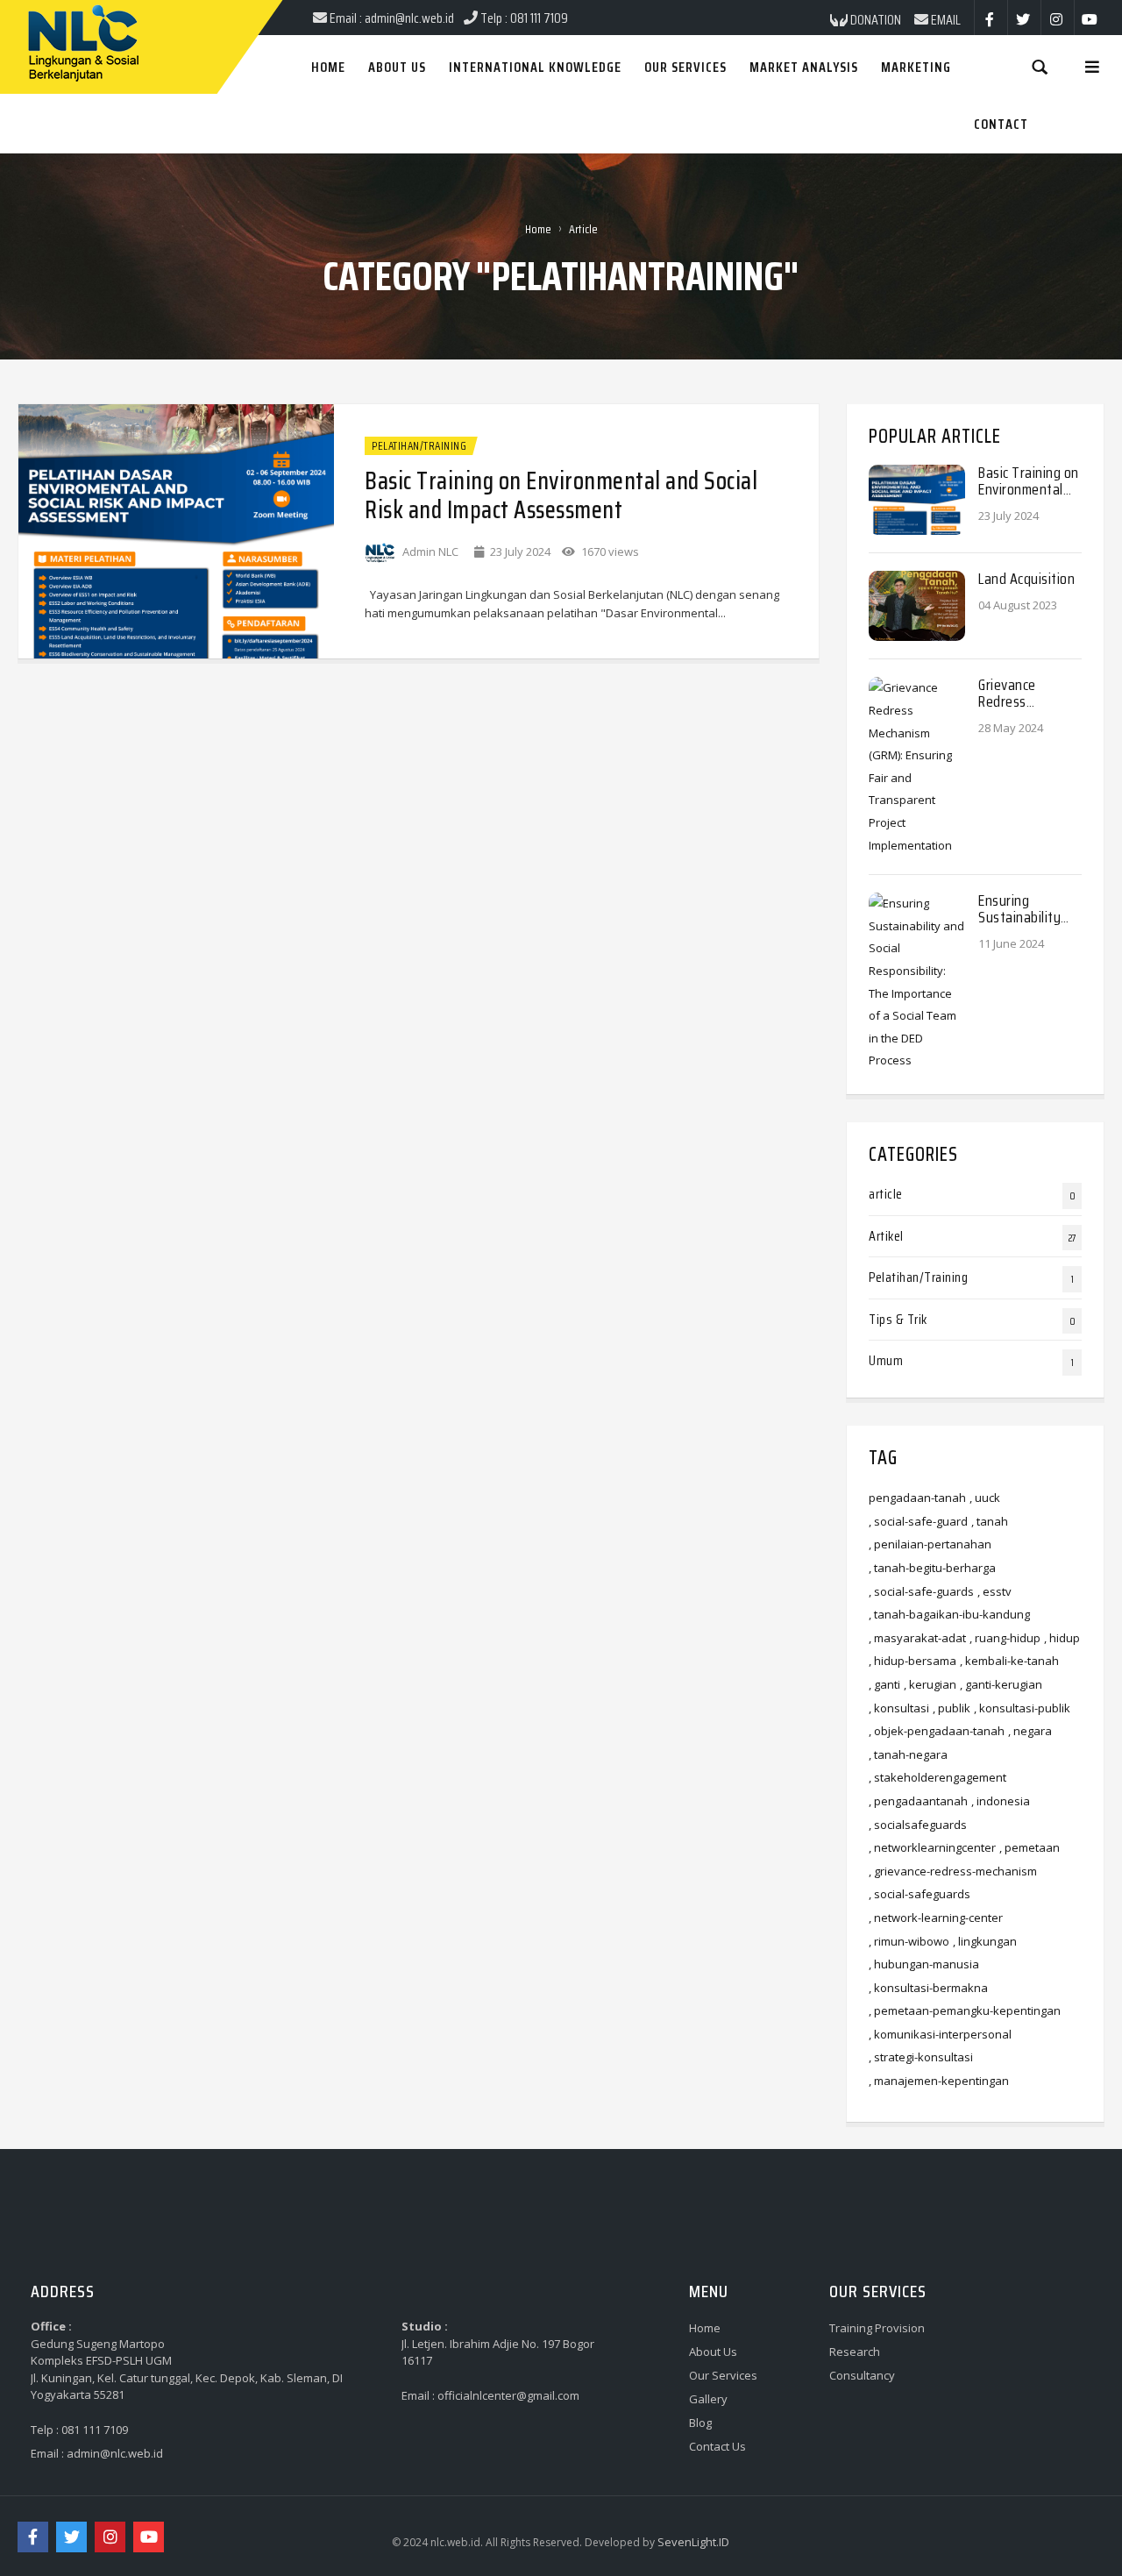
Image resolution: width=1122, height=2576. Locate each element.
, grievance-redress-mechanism (953, 1871)
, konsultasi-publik (1022, 1708)
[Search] (1040, 66)
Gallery (708, 2399)
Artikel (886, 1236)
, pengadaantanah (918, 1801)
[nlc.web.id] (20, 2)
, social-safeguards (920, 1894)
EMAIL (944, 20)
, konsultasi (899, 1708)
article (886, 1194)
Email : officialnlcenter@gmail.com (490, 2395)
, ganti (884, 1684)
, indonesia (1001, 1801)
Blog (700, 2423)
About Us (713, 2352)
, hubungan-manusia (924, 1964)
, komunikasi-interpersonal (940, 2034)
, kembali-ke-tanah (1009, 1661)
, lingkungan (985, 1941)
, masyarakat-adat (917, 1638)
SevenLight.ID (693, 2542)
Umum (886, 1360)
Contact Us (717, 2446)
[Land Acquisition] (917, 605)
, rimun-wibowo (909, 1941)
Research (855, 2352)
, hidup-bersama (913, 1661)
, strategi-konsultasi (921, 2057)
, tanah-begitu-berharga (932, 1568)
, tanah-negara (908, 1754)
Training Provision (877, 2328)
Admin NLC (430, 551)
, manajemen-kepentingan (939, 2081)
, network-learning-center (936, 1918)
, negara (1030, 1731)
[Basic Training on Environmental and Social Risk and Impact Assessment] (176, 530)
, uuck (985, 1498)
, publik (952, 1708)
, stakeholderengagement (937, 1777)
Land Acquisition (1026, 579)
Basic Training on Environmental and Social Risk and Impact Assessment (561, 495)
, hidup (1062, 1638)
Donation (874, 20)
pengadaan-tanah (917, 1498)
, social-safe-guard (918, 1521)
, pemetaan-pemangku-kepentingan (965, 2010)
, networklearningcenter (932, 1847)
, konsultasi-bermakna (928, 1988)
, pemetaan (1030, 1847)
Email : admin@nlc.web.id (97, 2453)
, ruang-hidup (1005, 1638)
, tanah (990, 1521)
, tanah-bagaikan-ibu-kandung (949, 1614)
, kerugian (930, 1684)
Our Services (723, 2375)
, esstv (994, 1591)
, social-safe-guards (921, 1591)
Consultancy (862, 2375)
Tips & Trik (898, 1319)
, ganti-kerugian (1001, 1684)
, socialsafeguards (918, 1825)
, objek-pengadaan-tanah (937, 1731)
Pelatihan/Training (419, 446)
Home (538, 229)
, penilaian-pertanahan (930, 1544)
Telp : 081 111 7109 (79, 2430)
